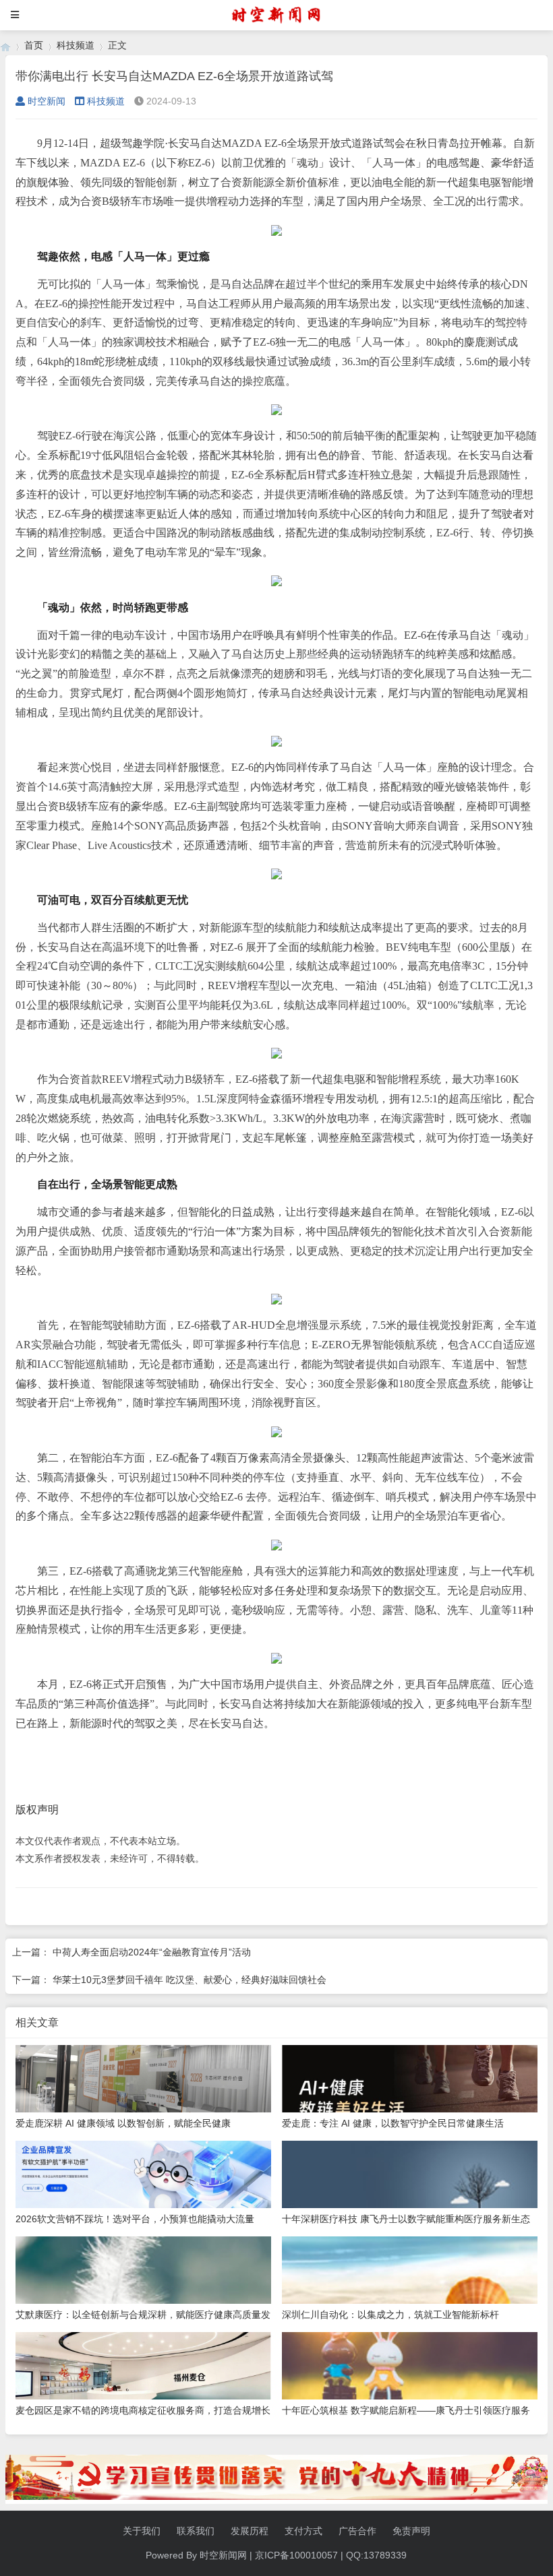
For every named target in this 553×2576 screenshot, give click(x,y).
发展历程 (250, 2531)
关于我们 (142, 2531)
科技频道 (76, 45)
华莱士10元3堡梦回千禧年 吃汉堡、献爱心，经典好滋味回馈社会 (190, 1980)
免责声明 (411, 2531)
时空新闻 (47, 101)
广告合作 (357, 2531)
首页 (34, 45)
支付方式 (303, 2531)
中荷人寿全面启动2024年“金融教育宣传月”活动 (152, 1952)
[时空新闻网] (5, 45)
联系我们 (196, 2531)
